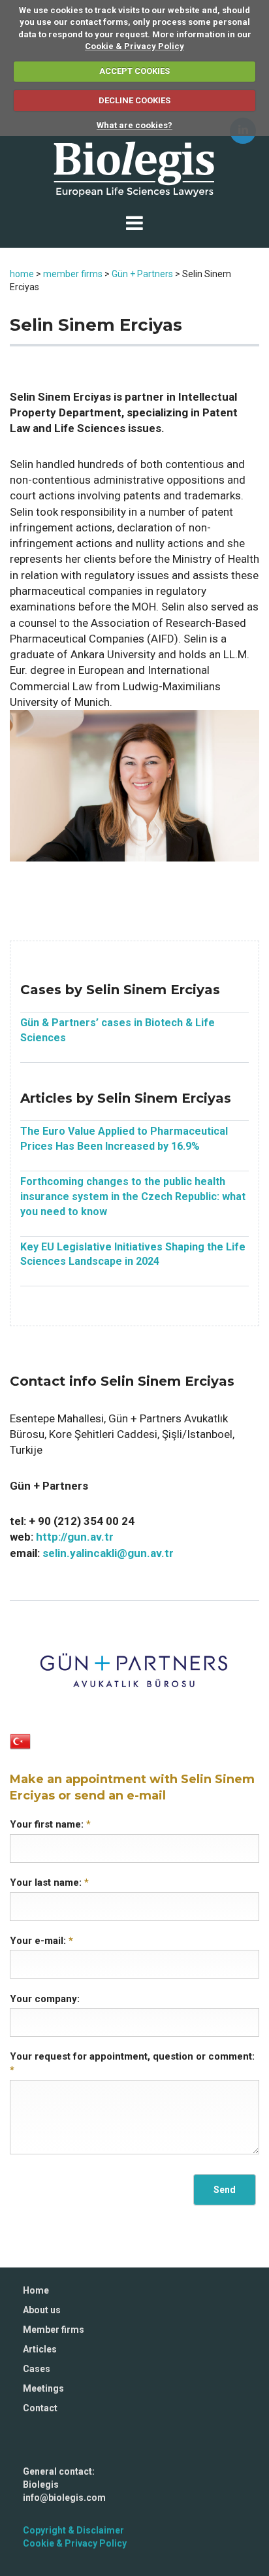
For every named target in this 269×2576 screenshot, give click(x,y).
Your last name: (49, 1882)
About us (42, 2310)
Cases (37, 2369)
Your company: (45, 1999)
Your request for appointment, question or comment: (132, 2063)
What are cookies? (134, 125)
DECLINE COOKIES (134, 100)
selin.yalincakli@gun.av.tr (108, 1553)
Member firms (54, 2330)
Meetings (43, 2388)
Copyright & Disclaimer (73, 2530)
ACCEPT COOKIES (134, 71)
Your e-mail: (41, 1941)
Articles (40, 2349)
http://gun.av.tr (75, 1537)
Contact (40, 2408)
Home (36, 2290)
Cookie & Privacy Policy (134, 46)
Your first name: (50, 1824)
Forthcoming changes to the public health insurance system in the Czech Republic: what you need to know (133, 1196)
